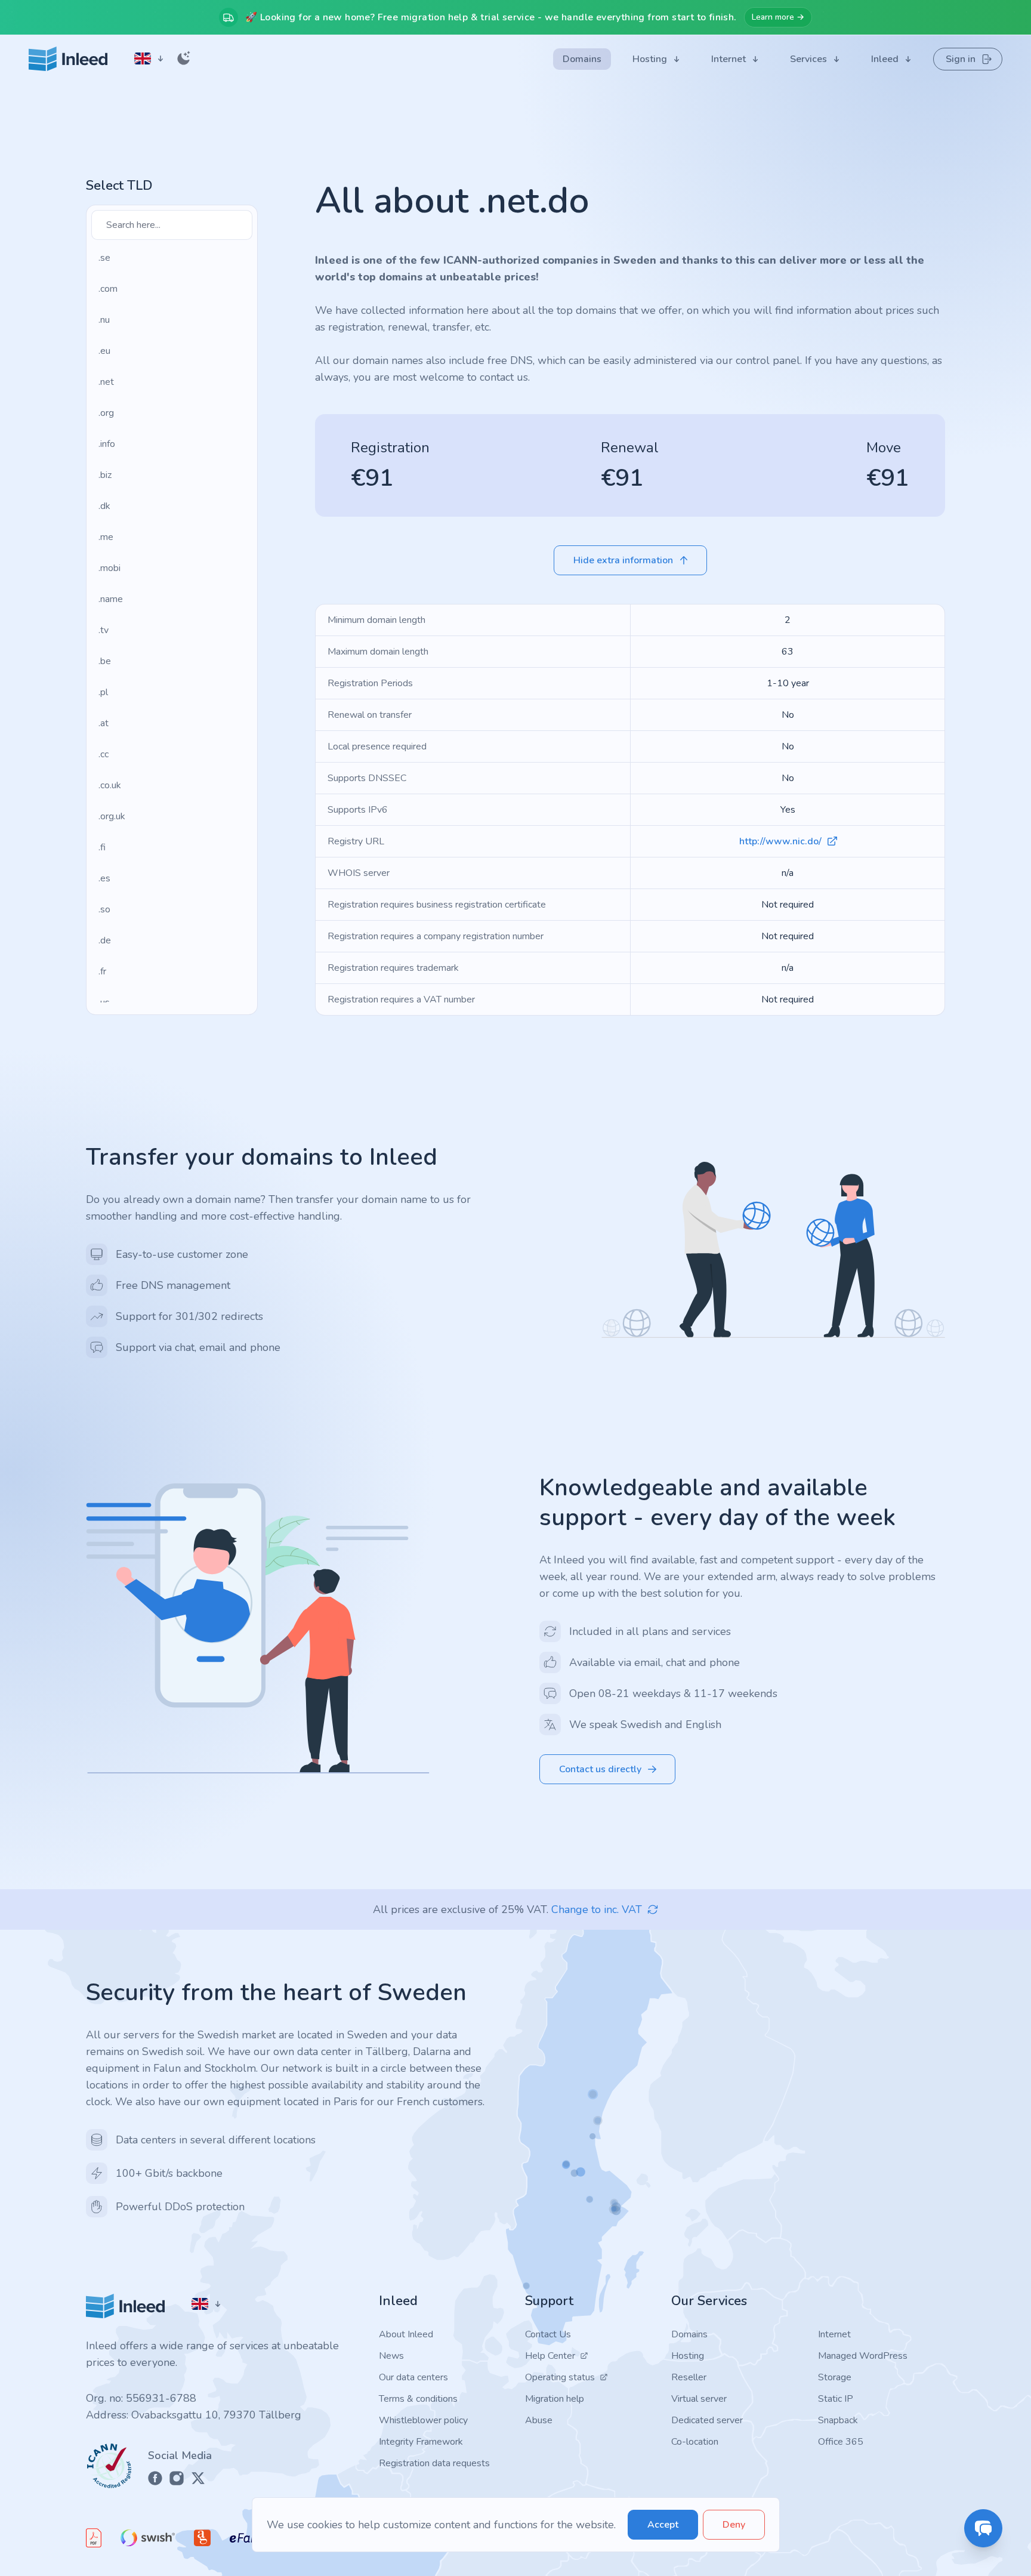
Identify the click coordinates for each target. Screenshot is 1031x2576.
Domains (689, 2334)
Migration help (555, 2399)
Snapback (838, 2420)
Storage (835, 2377)
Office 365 (841, 2442)
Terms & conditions (418, 2399)
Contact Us (548, 2334)
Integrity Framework (421, 2442)
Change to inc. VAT (597, 1909)
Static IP (836, 2399)
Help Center (550, 2356)
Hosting (688, 2356)
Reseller (689, 2377)
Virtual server (699, 2399)
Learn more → (778, 17)
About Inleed (406, 2334)
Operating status (560, 2377)
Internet (834, 2334)
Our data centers (413, 2377)
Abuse (539, 2420)
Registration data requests (434, 2463)
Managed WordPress (863, 2356)
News (391, 2356)
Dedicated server (707, 2420)
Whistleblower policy (423, 2420)
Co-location (695, 2442)
